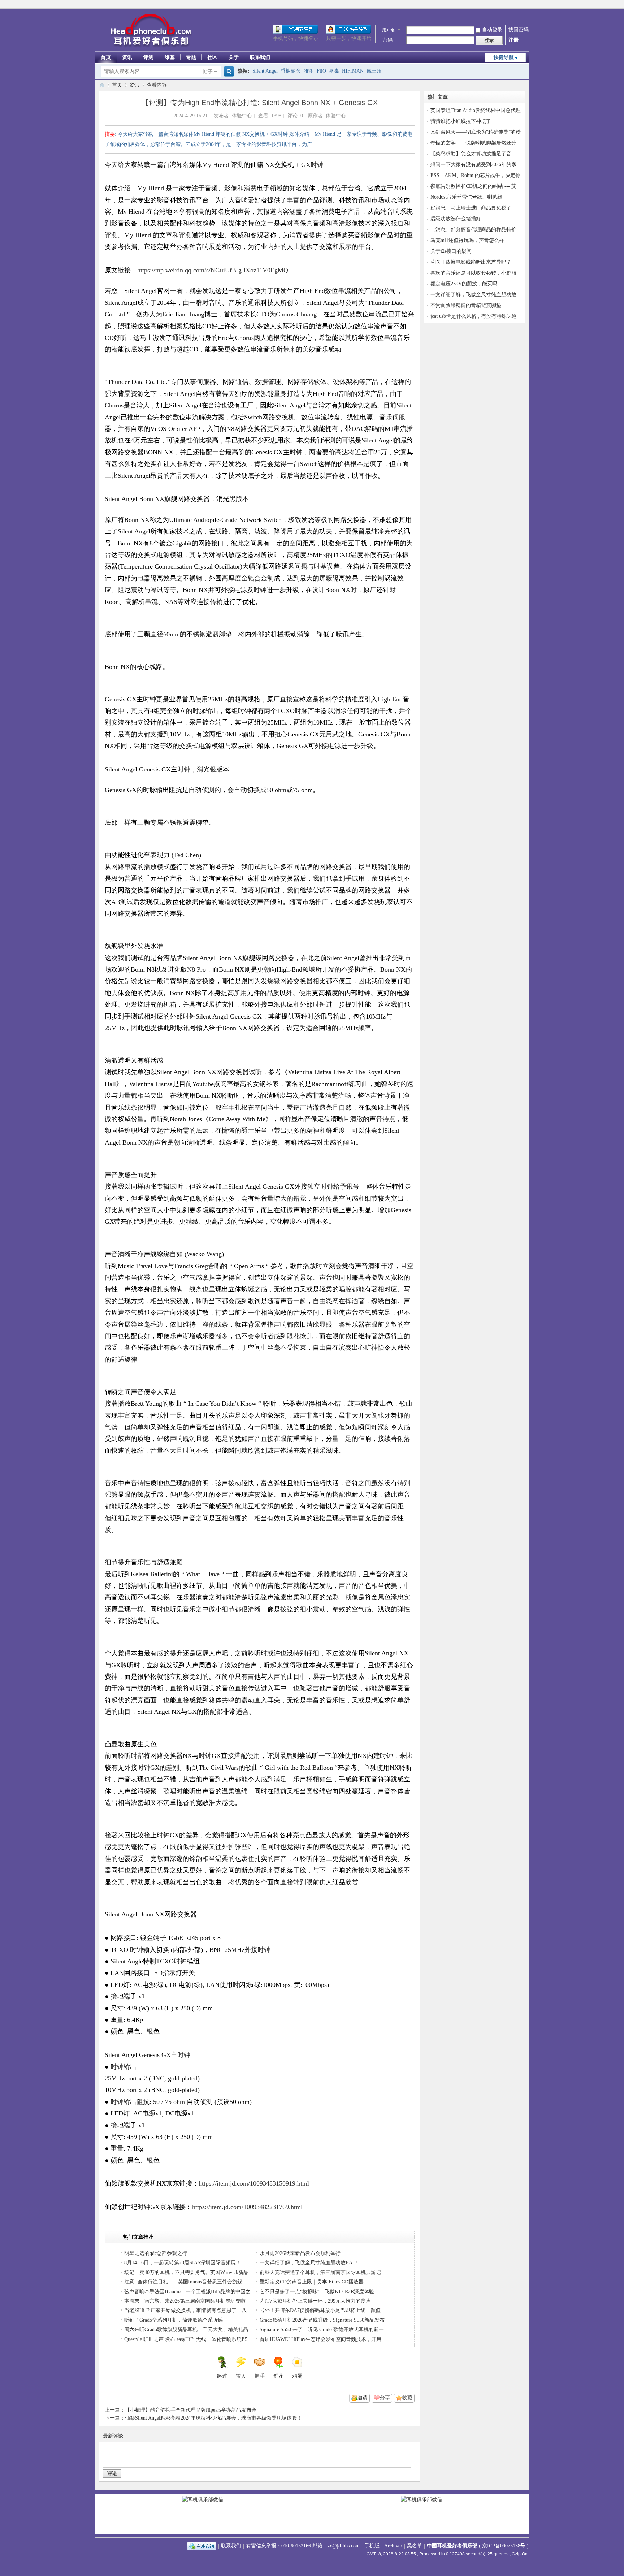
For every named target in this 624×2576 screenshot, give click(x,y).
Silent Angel (265, 71)
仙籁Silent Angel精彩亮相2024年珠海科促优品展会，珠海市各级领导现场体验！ (213, 2418)
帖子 (208, 72)
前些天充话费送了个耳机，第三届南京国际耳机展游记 (320, 2272)
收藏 (407, 2398)
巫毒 (334, 71)
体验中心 (242, 116)
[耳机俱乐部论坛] (149, 47)
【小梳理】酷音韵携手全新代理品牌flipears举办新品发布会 (191, 2410)
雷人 (241, 2376)
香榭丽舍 (291, 71)
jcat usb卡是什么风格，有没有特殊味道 (474, 316)
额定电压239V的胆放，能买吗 (464, 284)
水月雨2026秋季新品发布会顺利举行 (300, 2253)
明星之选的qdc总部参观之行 (156, 2253)
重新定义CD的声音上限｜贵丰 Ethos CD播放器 (312, 2282)
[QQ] (202, 2546)
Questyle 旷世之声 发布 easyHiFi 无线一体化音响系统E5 (186, 2339)
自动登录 (492, 30)
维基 (170, 57)
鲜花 (278, 2376)
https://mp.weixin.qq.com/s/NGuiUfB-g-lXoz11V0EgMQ (213, 270)
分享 (385, 2398)
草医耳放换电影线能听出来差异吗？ (471, 262)
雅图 (309, 71)
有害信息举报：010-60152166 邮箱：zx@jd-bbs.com (303, 2546)
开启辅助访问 (527, 5)
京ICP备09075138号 (504, 2546)
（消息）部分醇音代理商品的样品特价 (473, 230)
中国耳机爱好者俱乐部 (452, 2546)
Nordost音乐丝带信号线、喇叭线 (466, 197)
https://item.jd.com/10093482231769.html (247, 2207)
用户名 (389, 30)
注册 (513, 40)
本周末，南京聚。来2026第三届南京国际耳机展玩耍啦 (185, 2301)
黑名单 (415, 2546)
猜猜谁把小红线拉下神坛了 (461, 121)
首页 (106, 57)
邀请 (363, 2398)
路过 (222, 2376)
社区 (212, 57)
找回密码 (519, 30)
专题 (191, 57)
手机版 (372, 2546)
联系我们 (260, 57)
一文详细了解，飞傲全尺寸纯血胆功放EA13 (309, 2263)
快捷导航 (504, 57)
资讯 (127, 57)
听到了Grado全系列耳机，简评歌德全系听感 (174, 2320)
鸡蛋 (297, 2376)
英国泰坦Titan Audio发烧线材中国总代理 (476, 110)
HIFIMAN (353, 71)
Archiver (393, 2546)
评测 (148, 57)
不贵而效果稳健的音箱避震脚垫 (466, 305)
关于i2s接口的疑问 (451, 251)
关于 (234, 57)
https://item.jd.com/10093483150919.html (254, 2183)
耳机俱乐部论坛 (102, 85)
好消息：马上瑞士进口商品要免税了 (471, 208)
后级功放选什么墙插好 (456, 219)
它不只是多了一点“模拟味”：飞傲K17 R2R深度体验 (317, 2292)
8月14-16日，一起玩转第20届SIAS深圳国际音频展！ (183, 2263)
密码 (387, 40)
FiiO (321, 71)
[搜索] (228, 72)
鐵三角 (374, 71)
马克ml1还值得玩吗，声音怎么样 (467, 240)
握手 (260, 2376)
